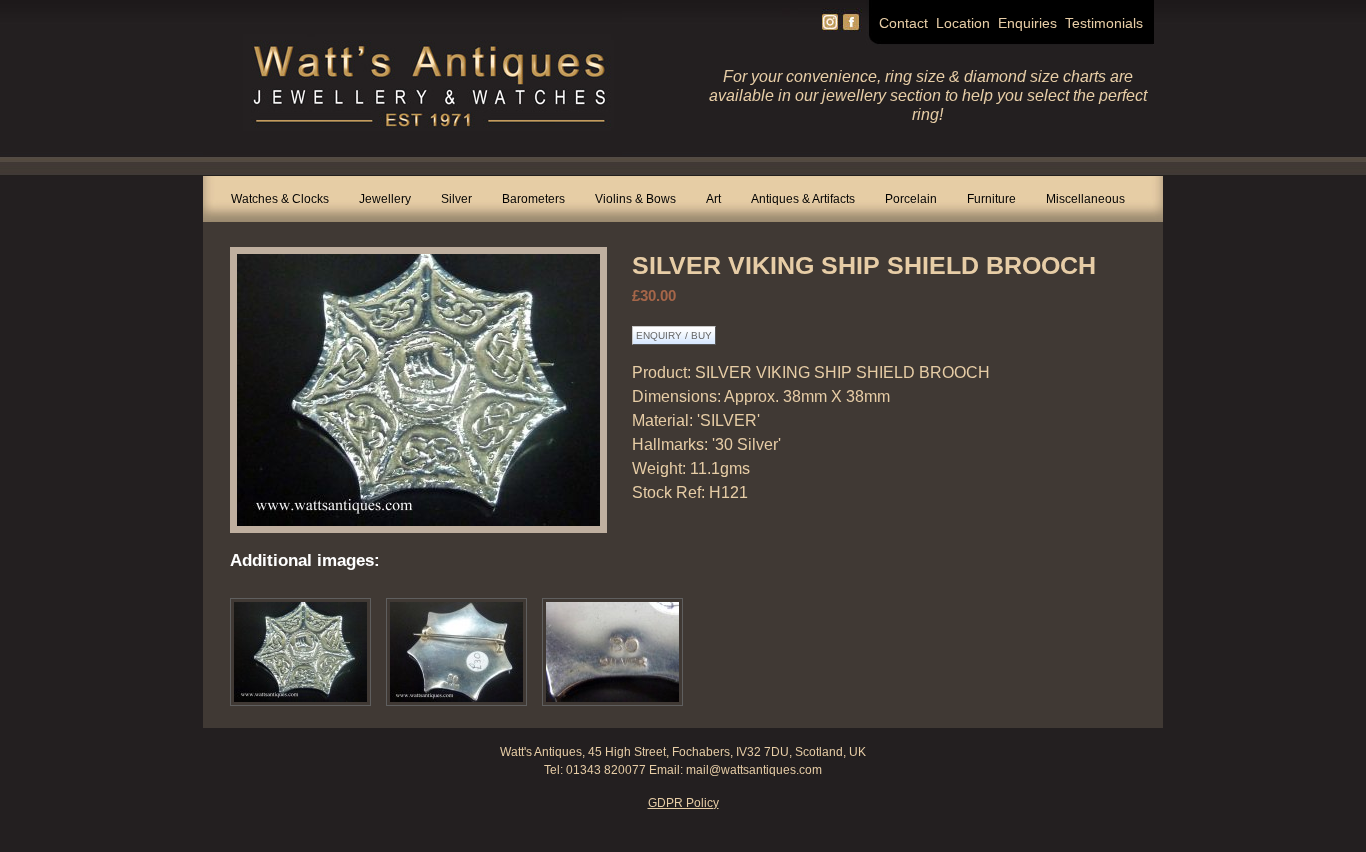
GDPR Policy (683, 803)
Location (963, 23)
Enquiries (1027, 23)
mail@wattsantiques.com (754, 770)
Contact (903, 23)
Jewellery (385, 199)
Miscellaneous (1085, 199)
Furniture (991, 199)
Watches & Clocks (280, 199)
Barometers (533, 199)
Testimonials (1104, 23)
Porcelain (911, 199)
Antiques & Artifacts (803, 199)
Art (713, 199)
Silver (456, 199)
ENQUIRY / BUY (674, 335)
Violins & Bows (635, 199)
